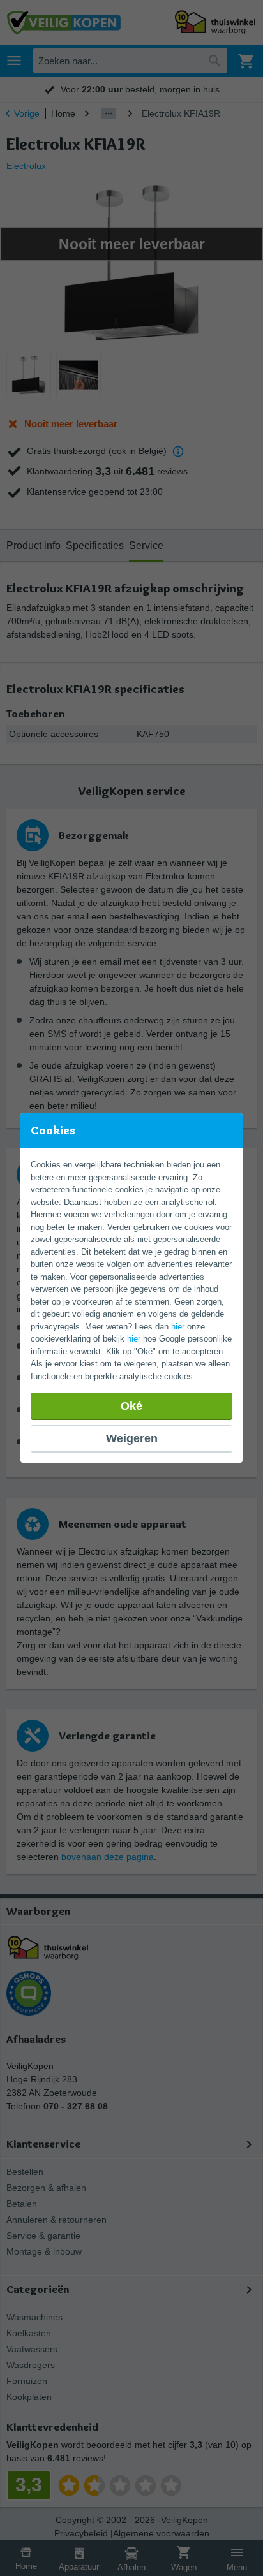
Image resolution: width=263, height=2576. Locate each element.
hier (178, 1327)
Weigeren (132, 1438)
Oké (131, 1406)
